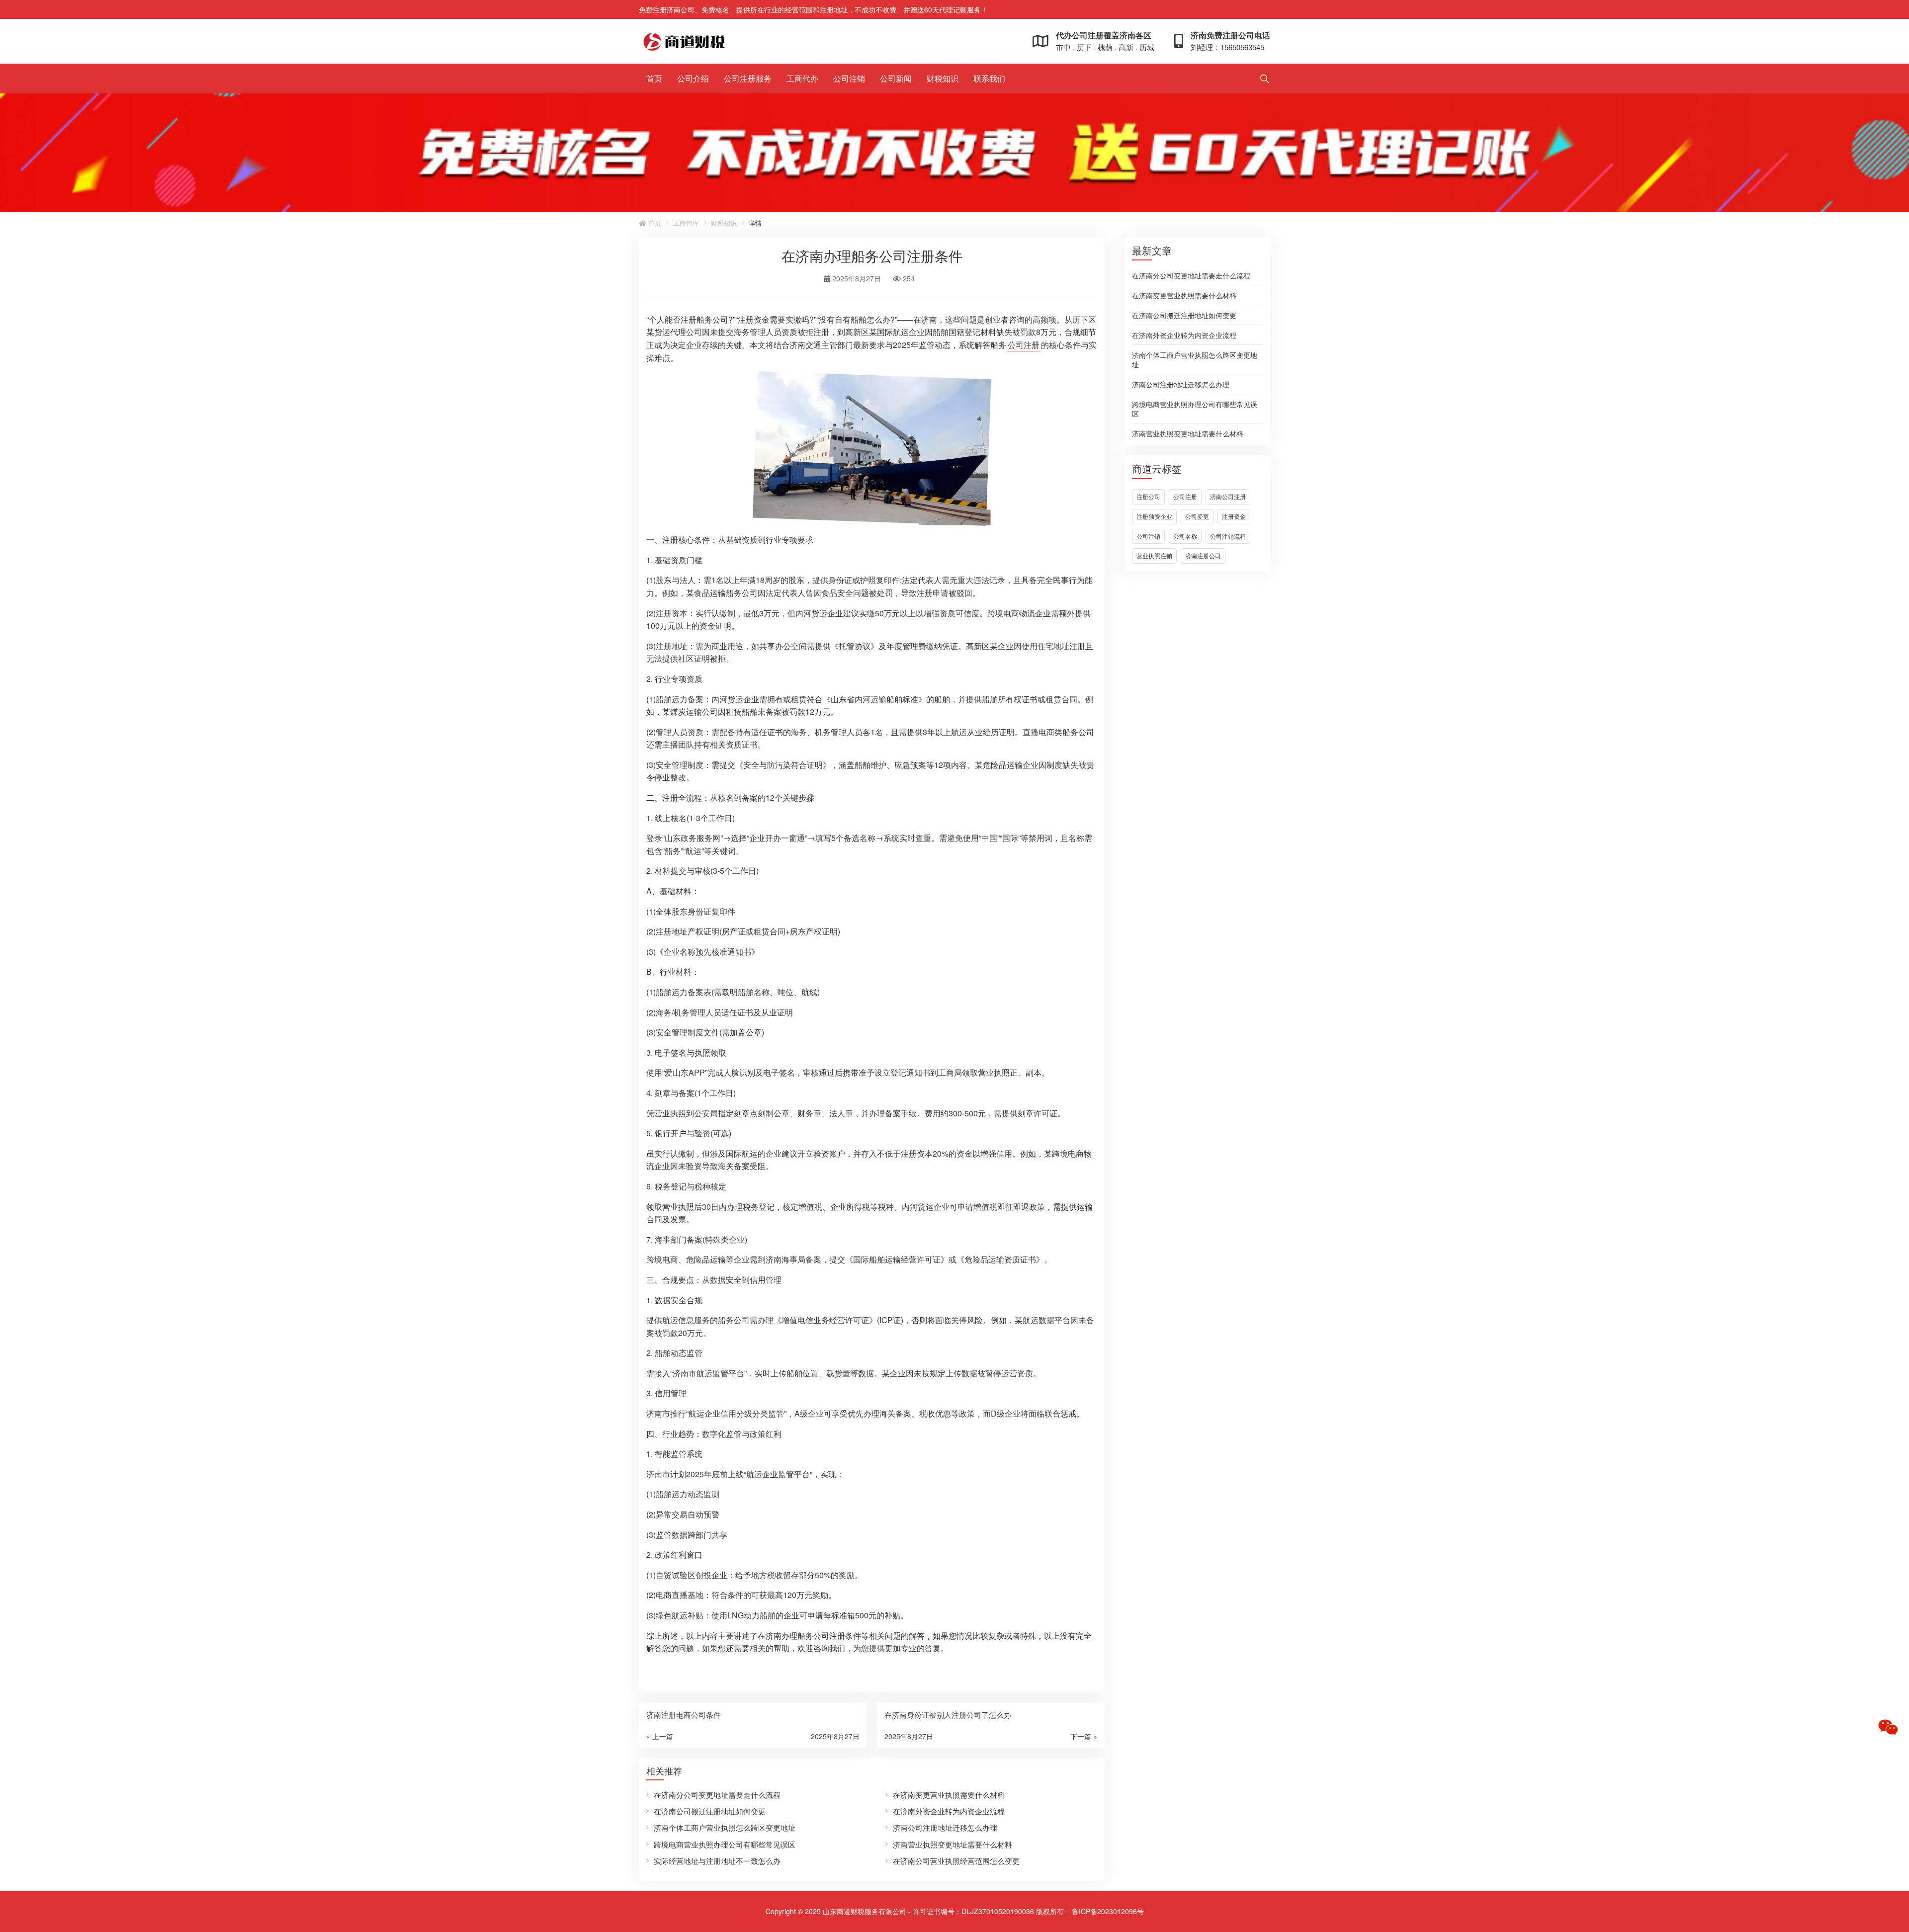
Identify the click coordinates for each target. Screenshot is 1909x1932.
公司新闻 (896, 78)
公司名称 (1185, 536)
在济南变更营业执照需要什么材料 (1184, 295)
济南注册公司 (1203, 555)
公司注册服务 (748, 78)
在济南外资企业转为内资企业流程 (1184, 335)
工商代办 (802, 78)
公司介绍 (693, 78)
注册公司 (1148, 496)
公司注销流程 (1228, 536)
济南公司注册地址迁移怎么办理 (1181, 384)
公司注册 (1185, 496)
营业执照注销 (1154, 555)
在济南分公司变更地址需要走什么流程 (1191, 275)
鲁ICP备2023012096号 (1108, 1911)
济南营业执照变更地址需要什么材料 (1188, 433)
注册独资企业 (1154, 516)
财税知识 (943, 78)
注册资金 (1234, 516)
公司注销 (849, 78)
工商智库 (686, 223)
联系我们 (989, 78)
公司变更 (1197, 516)
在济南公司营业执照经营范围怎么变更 (956, 1861)
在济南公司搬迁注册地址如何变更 (1184, 315)
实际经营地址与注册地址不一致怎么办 (717, 1861)
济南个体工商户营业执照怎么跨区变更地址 (1195, 359)
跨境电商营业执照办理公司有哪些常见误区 (1195, 408)
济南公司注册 (1228, 496)
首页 (654, 78)
